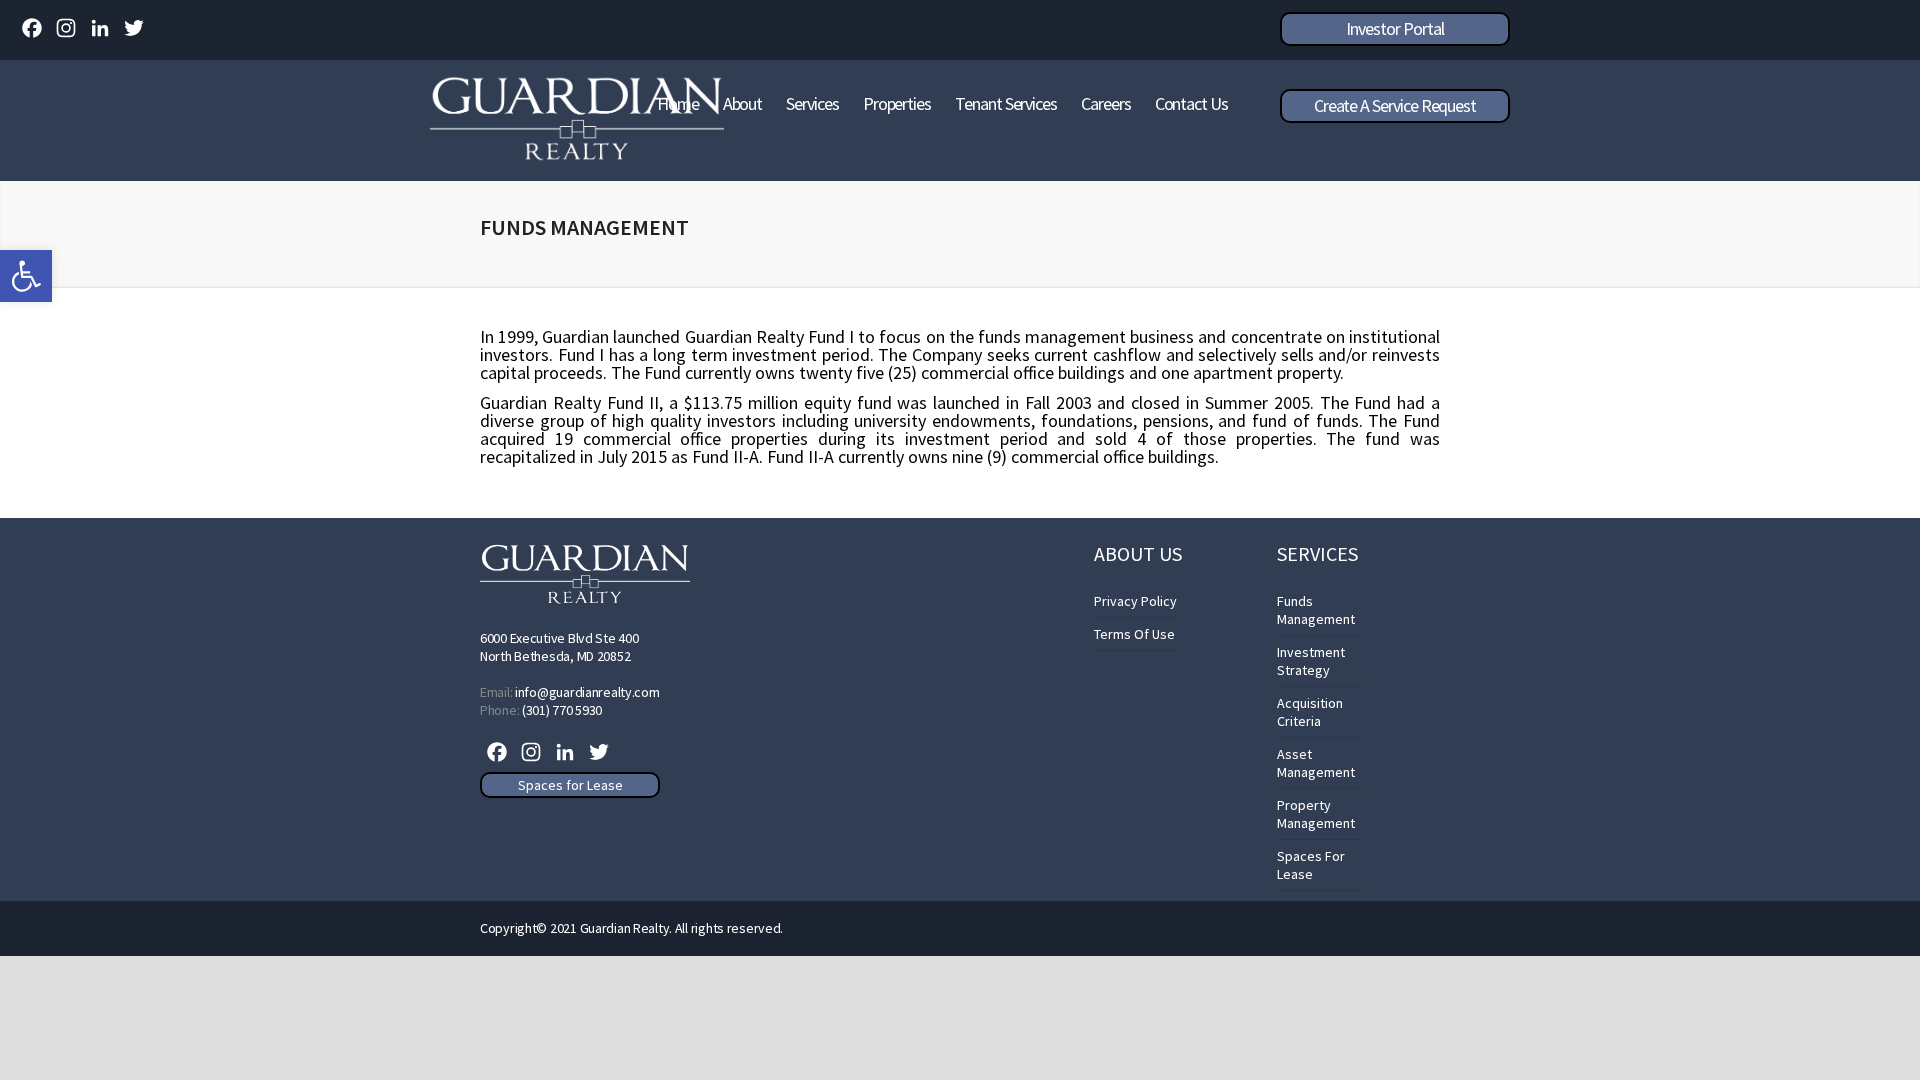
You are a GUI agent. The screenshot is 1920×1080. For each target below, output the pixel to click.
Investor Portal (1394, 28)
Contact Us (1191, 103)
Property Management (1316, 814)
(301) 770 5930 (562, 710)
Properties (897, 103)
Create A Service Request (1395, 105)
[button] (26, 276)
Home (678, 103)
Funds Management (1316, 610)
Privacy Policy (1135, 601)
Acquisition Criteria (1310, 712)
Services (812, 103)
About (743, 103)
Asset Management (1316, 763)
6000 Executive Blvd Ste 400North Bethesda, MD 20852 (559, 647)
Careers (1106, 103)
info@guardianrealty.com (587, 692)
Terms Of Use (1134, 634)
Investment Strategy (1311, 661)
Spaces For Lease (1311, 865)
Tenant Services (1006, 103)
